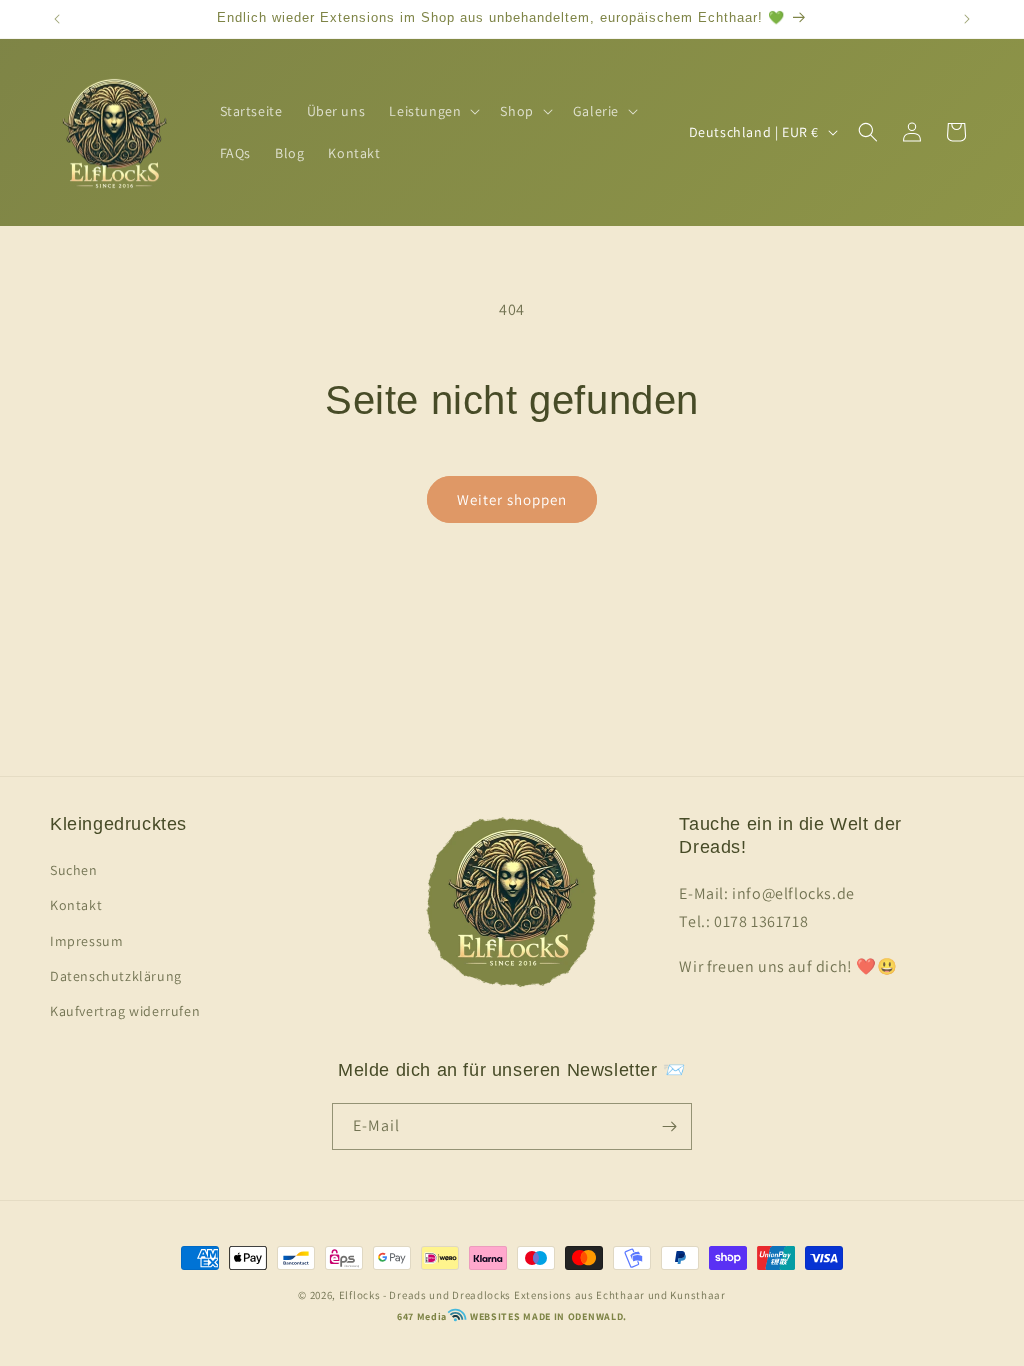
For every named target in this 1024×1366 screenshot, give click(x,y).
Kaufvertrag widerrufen (125, 1011)
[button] (432, 111)
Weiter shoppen (512, 499)
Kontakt (76, 905)
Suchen (74, 870)
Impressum (86, 941)
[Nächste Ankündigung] (967, 19)
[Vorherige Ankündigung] (57, 19)
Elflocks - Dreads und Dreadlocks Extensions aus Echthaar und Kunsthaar (532, 1295)
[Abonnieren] (669, 1126)
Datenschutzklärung (116, 976)
